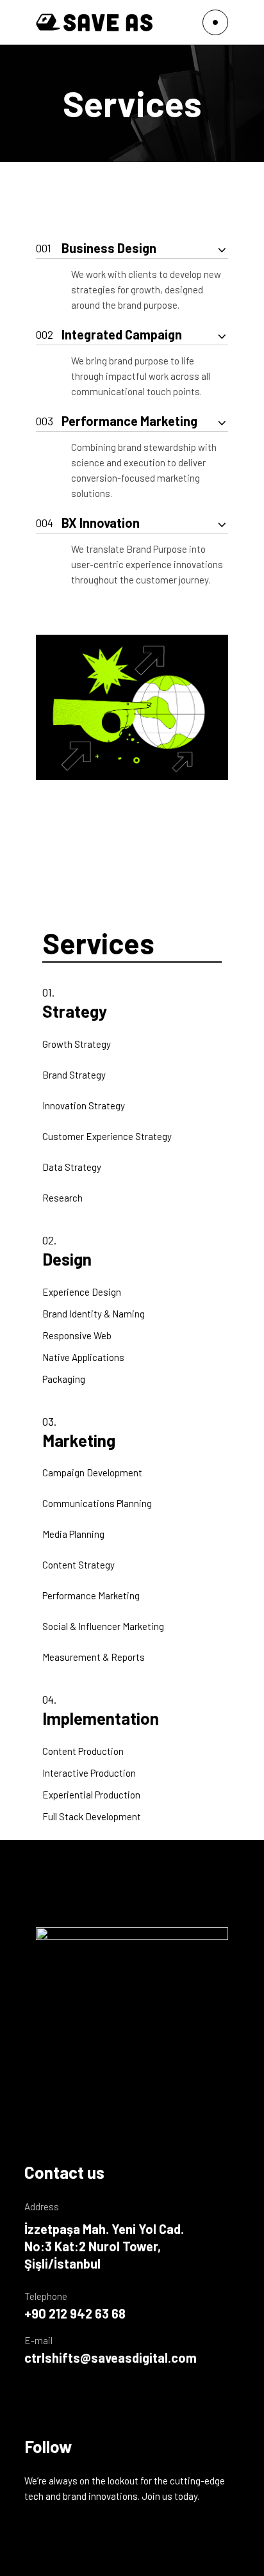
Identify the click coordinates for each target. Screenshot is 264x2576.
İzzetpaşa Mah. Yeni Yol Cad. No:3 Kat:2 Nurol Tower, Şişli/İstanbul (104, 2246)
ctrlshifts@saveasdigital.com (111, 2358)
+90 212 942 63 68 (75, 2313)
